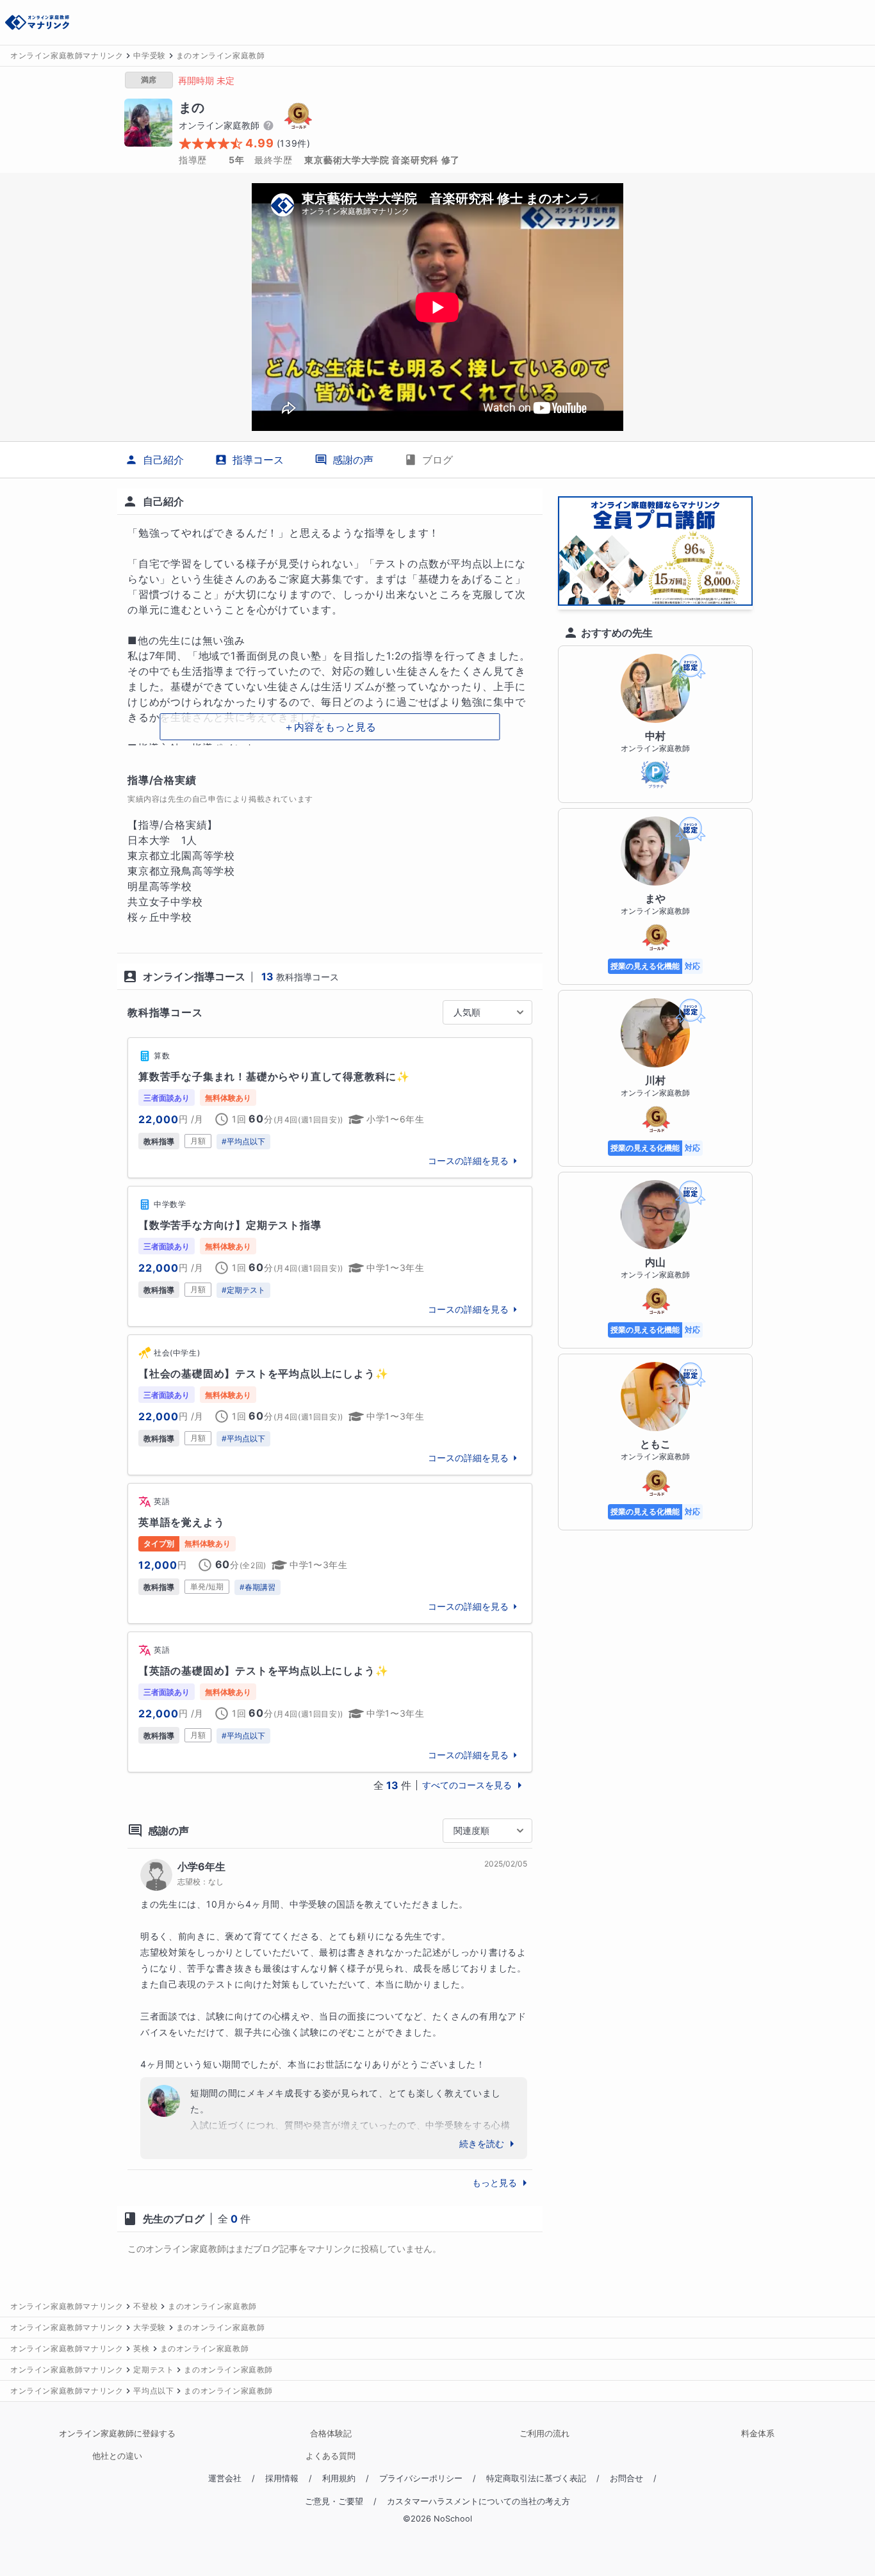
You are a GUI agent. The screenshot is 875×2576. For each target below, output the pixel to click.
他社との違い (117, 2456)
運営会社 (225, 2478)
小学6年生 (201, 1867)
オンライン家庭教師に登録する (117, 2434)
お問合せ (626, 2478)
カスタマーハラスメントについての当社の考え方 (478, 2501)
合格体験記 (331, 2434)
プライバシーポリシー (421, 2478)
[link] (330, 1108)
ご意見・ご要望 (334, 2501)
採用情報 (282, 2478)
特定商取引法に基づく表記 (536, 2478)
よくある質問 (331, 2456)
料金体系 (758, 2434)
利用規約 (339, 2478)
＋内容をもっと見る (330, 727)
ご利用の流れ (544, 2434)
